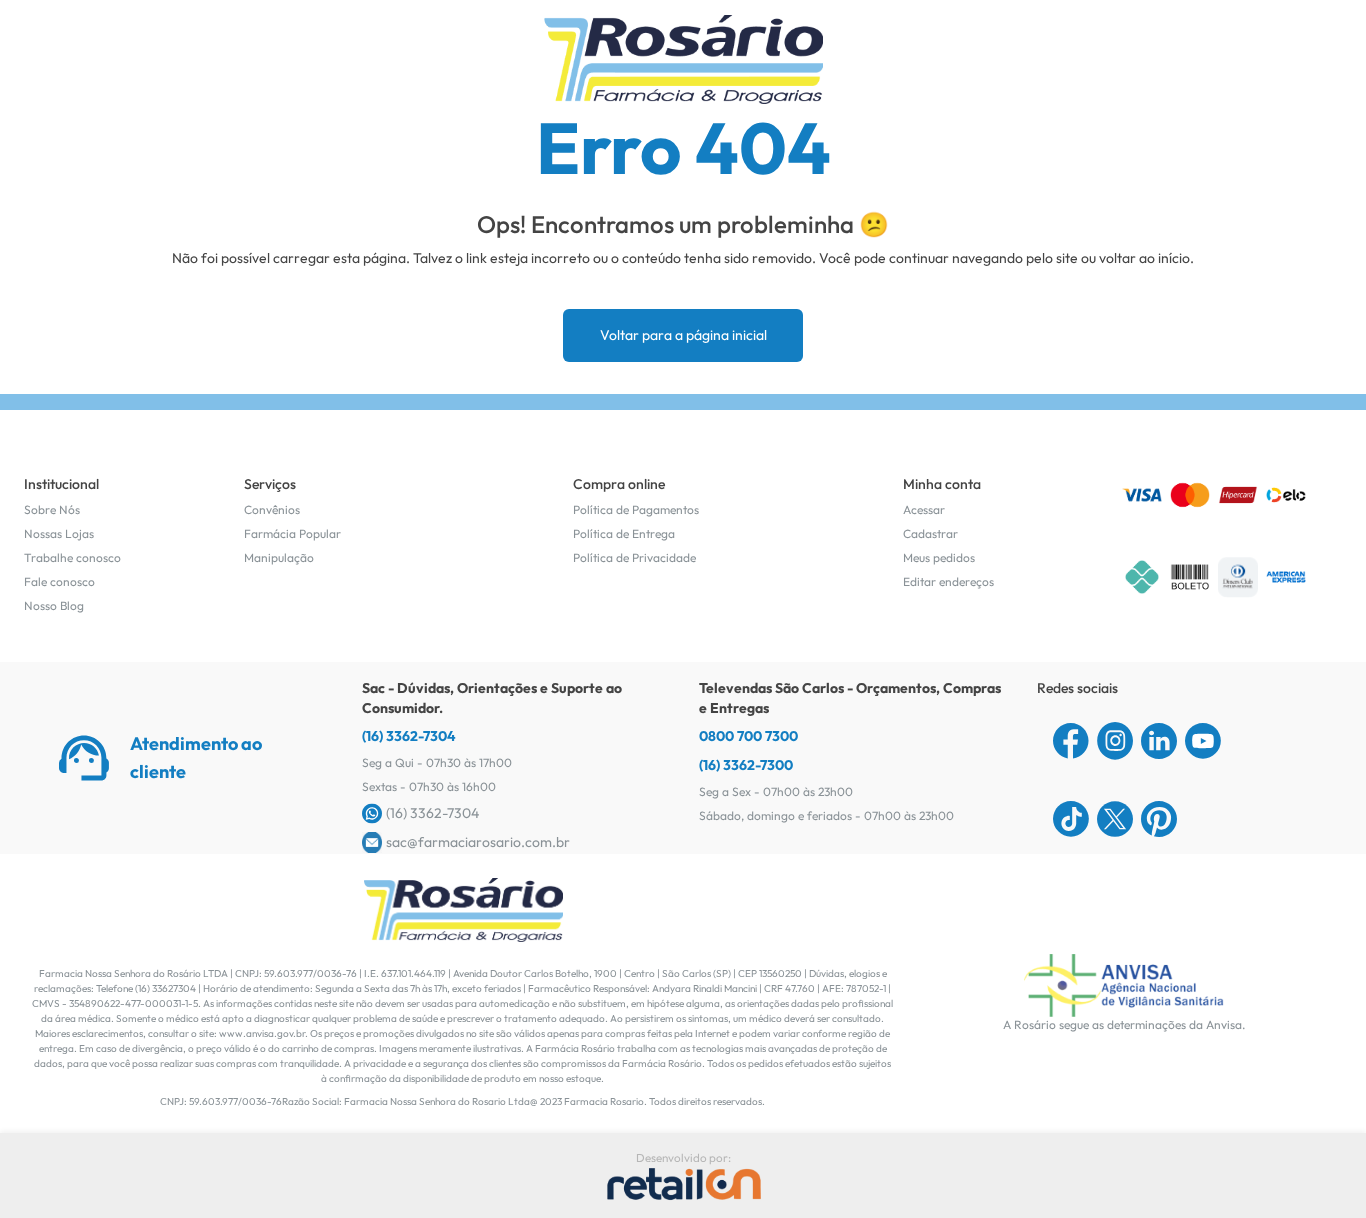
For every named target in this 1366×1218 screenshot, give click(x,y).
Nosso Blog (54, 605)
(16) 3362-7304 (409, 736)
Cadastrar (930, 533)
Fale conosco (59, 581)
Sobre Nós (52, 509)
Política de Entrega (624, 533)
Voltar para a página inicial (683, 335)
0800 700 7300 (748, 736)
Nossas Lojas (59, 533)
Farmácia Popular (292, 533)
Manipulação (279, 557)
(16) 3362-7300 (746, 765)
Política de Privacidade (634, 557)
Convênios (272, 509)
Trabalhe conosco (72, 557)
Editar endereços (948, 581)
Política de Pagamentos (636, 509)
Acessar (924, 509)
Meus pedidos (939, 557)
